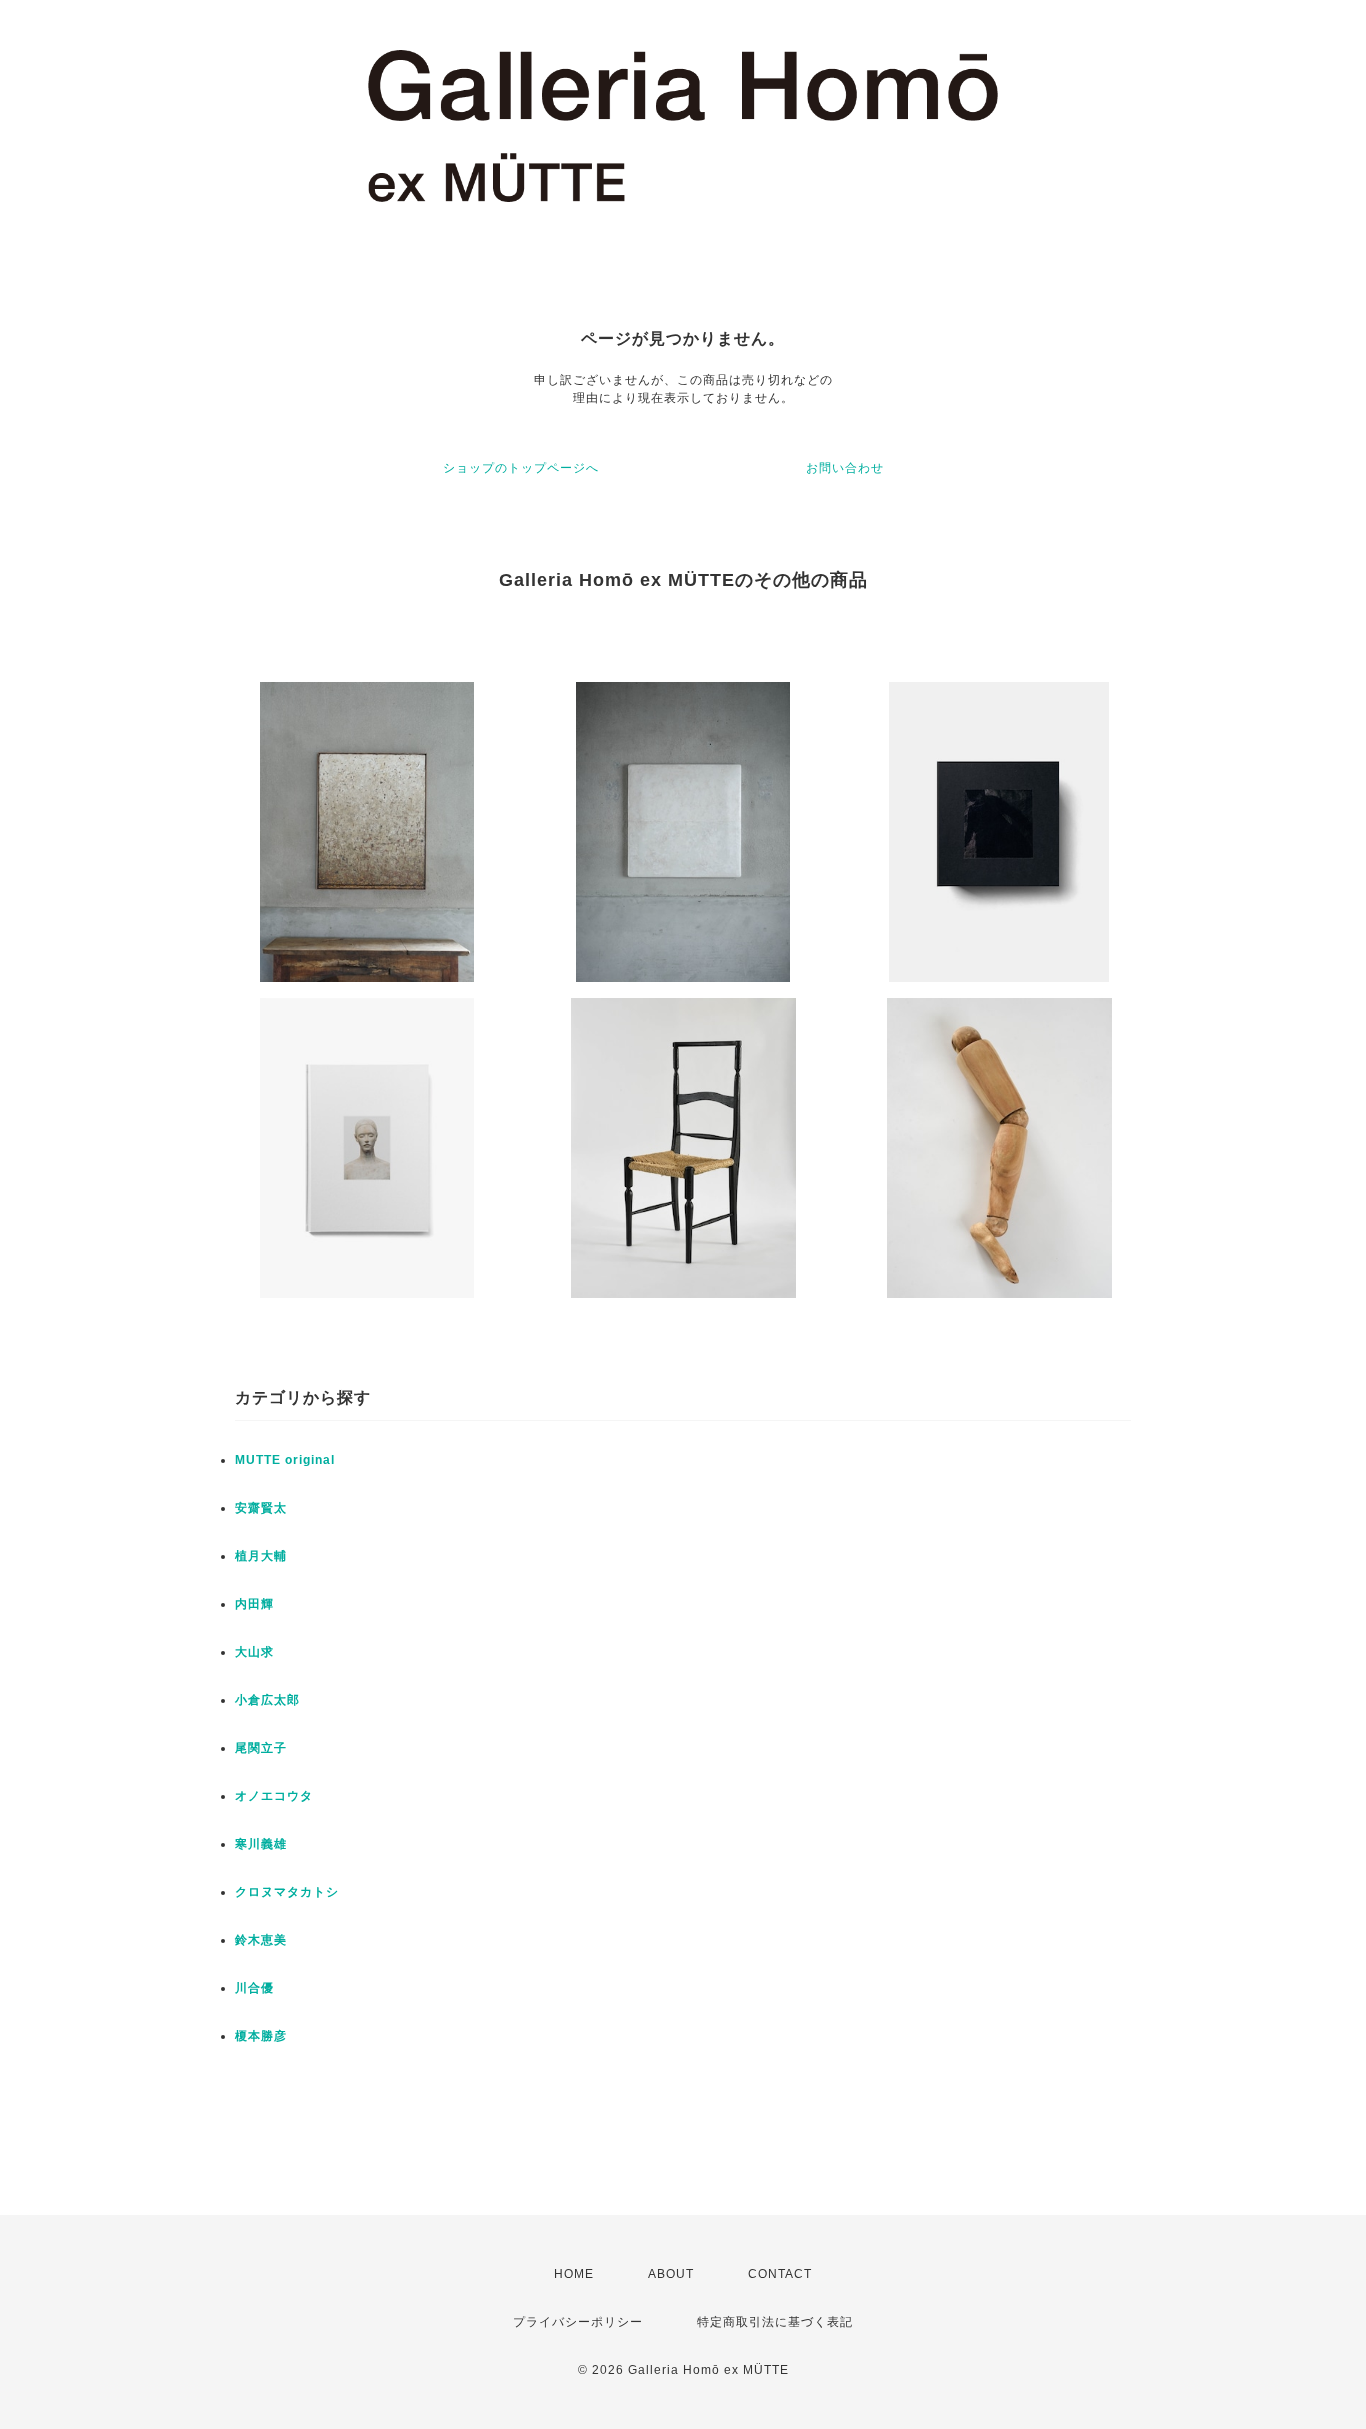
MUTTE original (285, 1460)
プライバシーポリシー (578, 2322)
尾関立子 (261, 1748)
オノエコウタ (274, 1796)
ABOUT (671, 2274)
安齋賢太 (261, 1508)
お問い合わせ (845, 468)
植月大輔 (261, 1556)
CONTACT (780, 2274)
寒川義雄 (261, 1844)
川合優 (254, 1988)
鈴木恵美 (261, 1940)
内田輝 (254, 1604)
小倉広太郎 (267, 1700)
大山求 (254, 1652)
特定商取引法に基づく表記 (775, 2322)
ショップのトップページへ (521, 468)
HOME (574, 2274)
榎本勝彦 (261, 2036)
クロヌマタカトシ (287, 1892)
